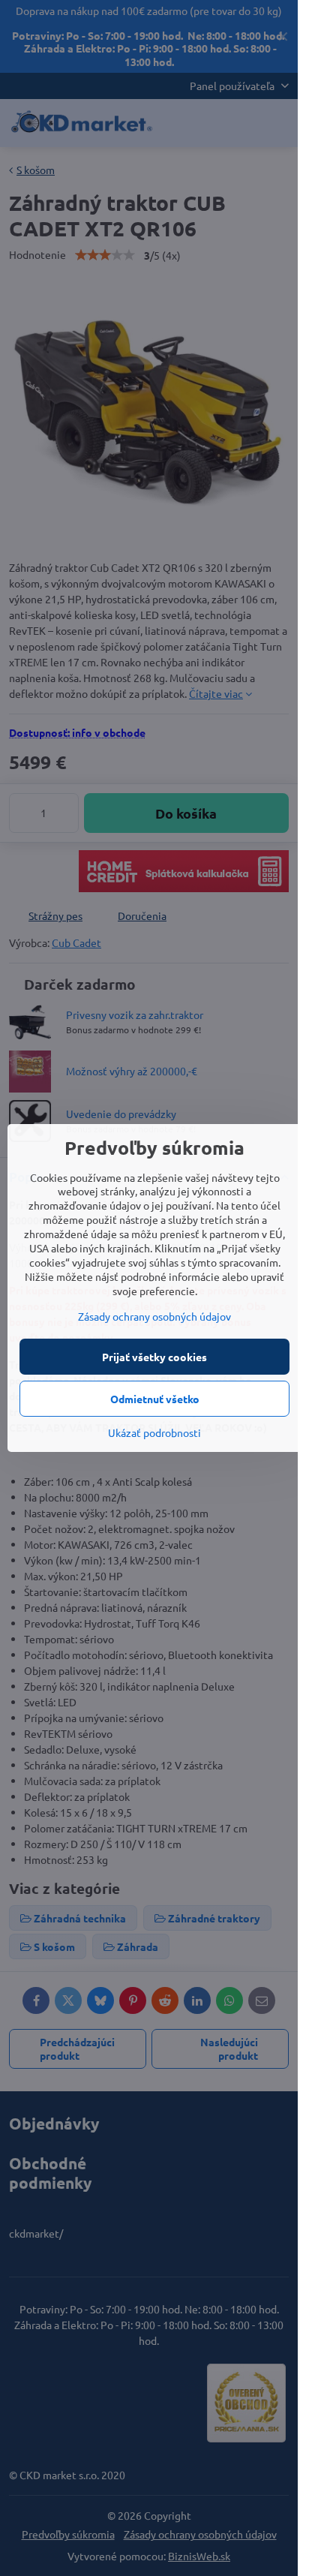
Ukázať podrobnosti (154, 1432)
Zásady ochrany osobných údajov (154, 1316)
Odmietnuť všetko (155, 1399)
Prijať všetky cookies (154, 1357)
